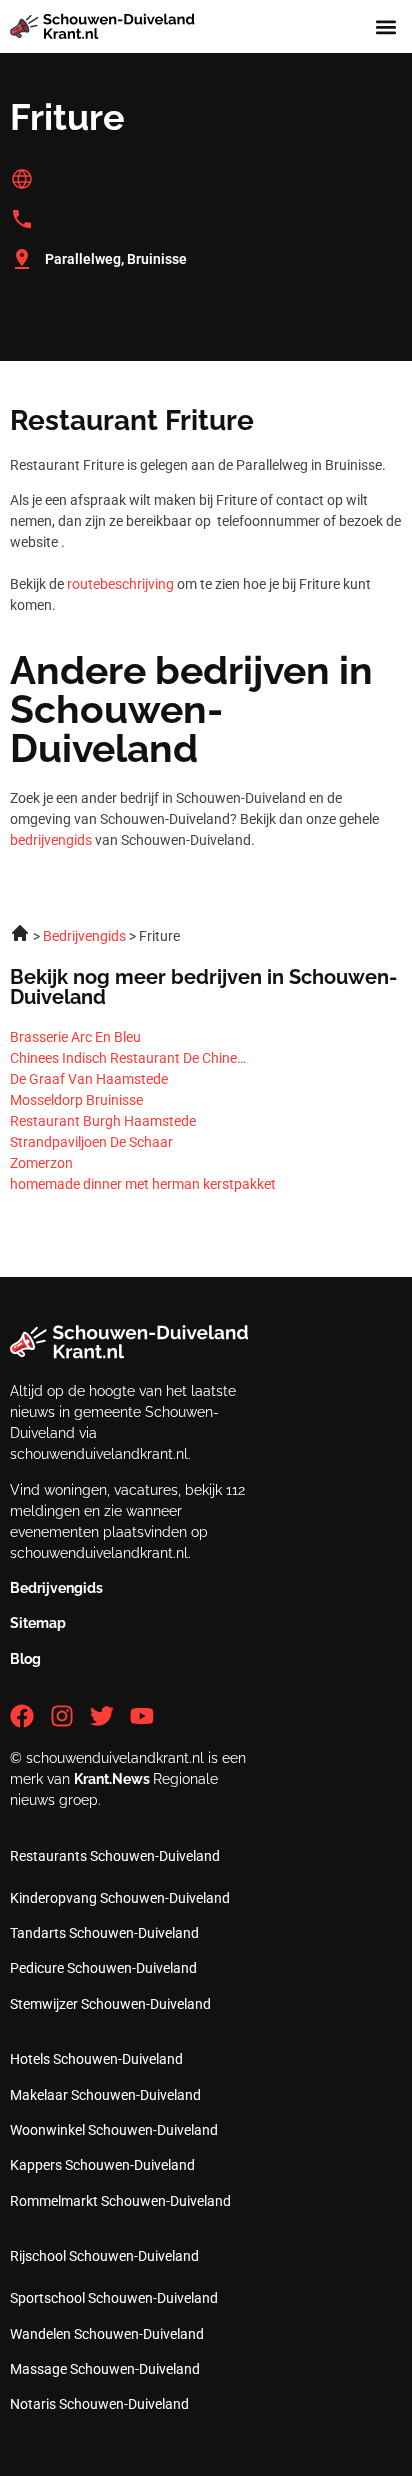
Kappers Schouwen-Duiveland (102, 2165)
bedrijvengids (51, 840)
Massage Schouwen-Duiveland (105, 2369)
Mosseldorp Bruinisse (76, 1100)
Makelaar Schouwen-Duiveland (105, 2095)
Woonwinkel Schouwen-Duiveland (114, 2130)
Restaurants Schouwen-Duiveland (115, 1856)
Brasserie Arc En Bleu (75, 1037)
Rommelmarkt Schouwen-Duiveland (120, 2201)
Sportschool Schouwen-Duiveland (114, 2298)
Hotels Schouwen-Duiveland (96, 2059)
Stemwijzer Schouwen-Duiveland (110, 2004)
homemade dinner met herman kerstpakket (143, 1184)
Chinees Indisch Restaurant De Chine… (128, 1058)
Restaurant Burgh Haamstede (103, 1121)
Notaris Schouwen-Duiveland (99, 2404)
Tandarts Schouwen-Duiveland (104, 1933)
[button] (385, 26)
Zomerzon (41, 1163)
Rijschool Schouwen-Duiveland (104, 2256)
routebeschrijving (120, 584)
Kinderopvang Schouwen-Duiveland (120, 1898)
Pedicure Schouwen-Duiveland (103, 1968)
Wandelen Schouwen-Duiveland (107, 2334)
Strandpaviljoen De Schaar (91, 1142)
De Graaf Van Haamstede (89, 1079)
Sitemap (38, 1623)
